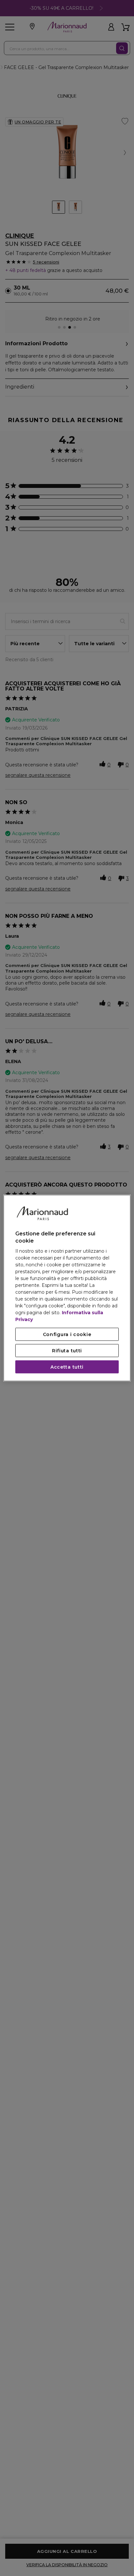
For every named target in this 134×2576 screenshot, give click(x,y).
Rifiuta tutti (67, 1351)
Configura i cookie (67, 1334)
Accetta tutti (67, 1367)
